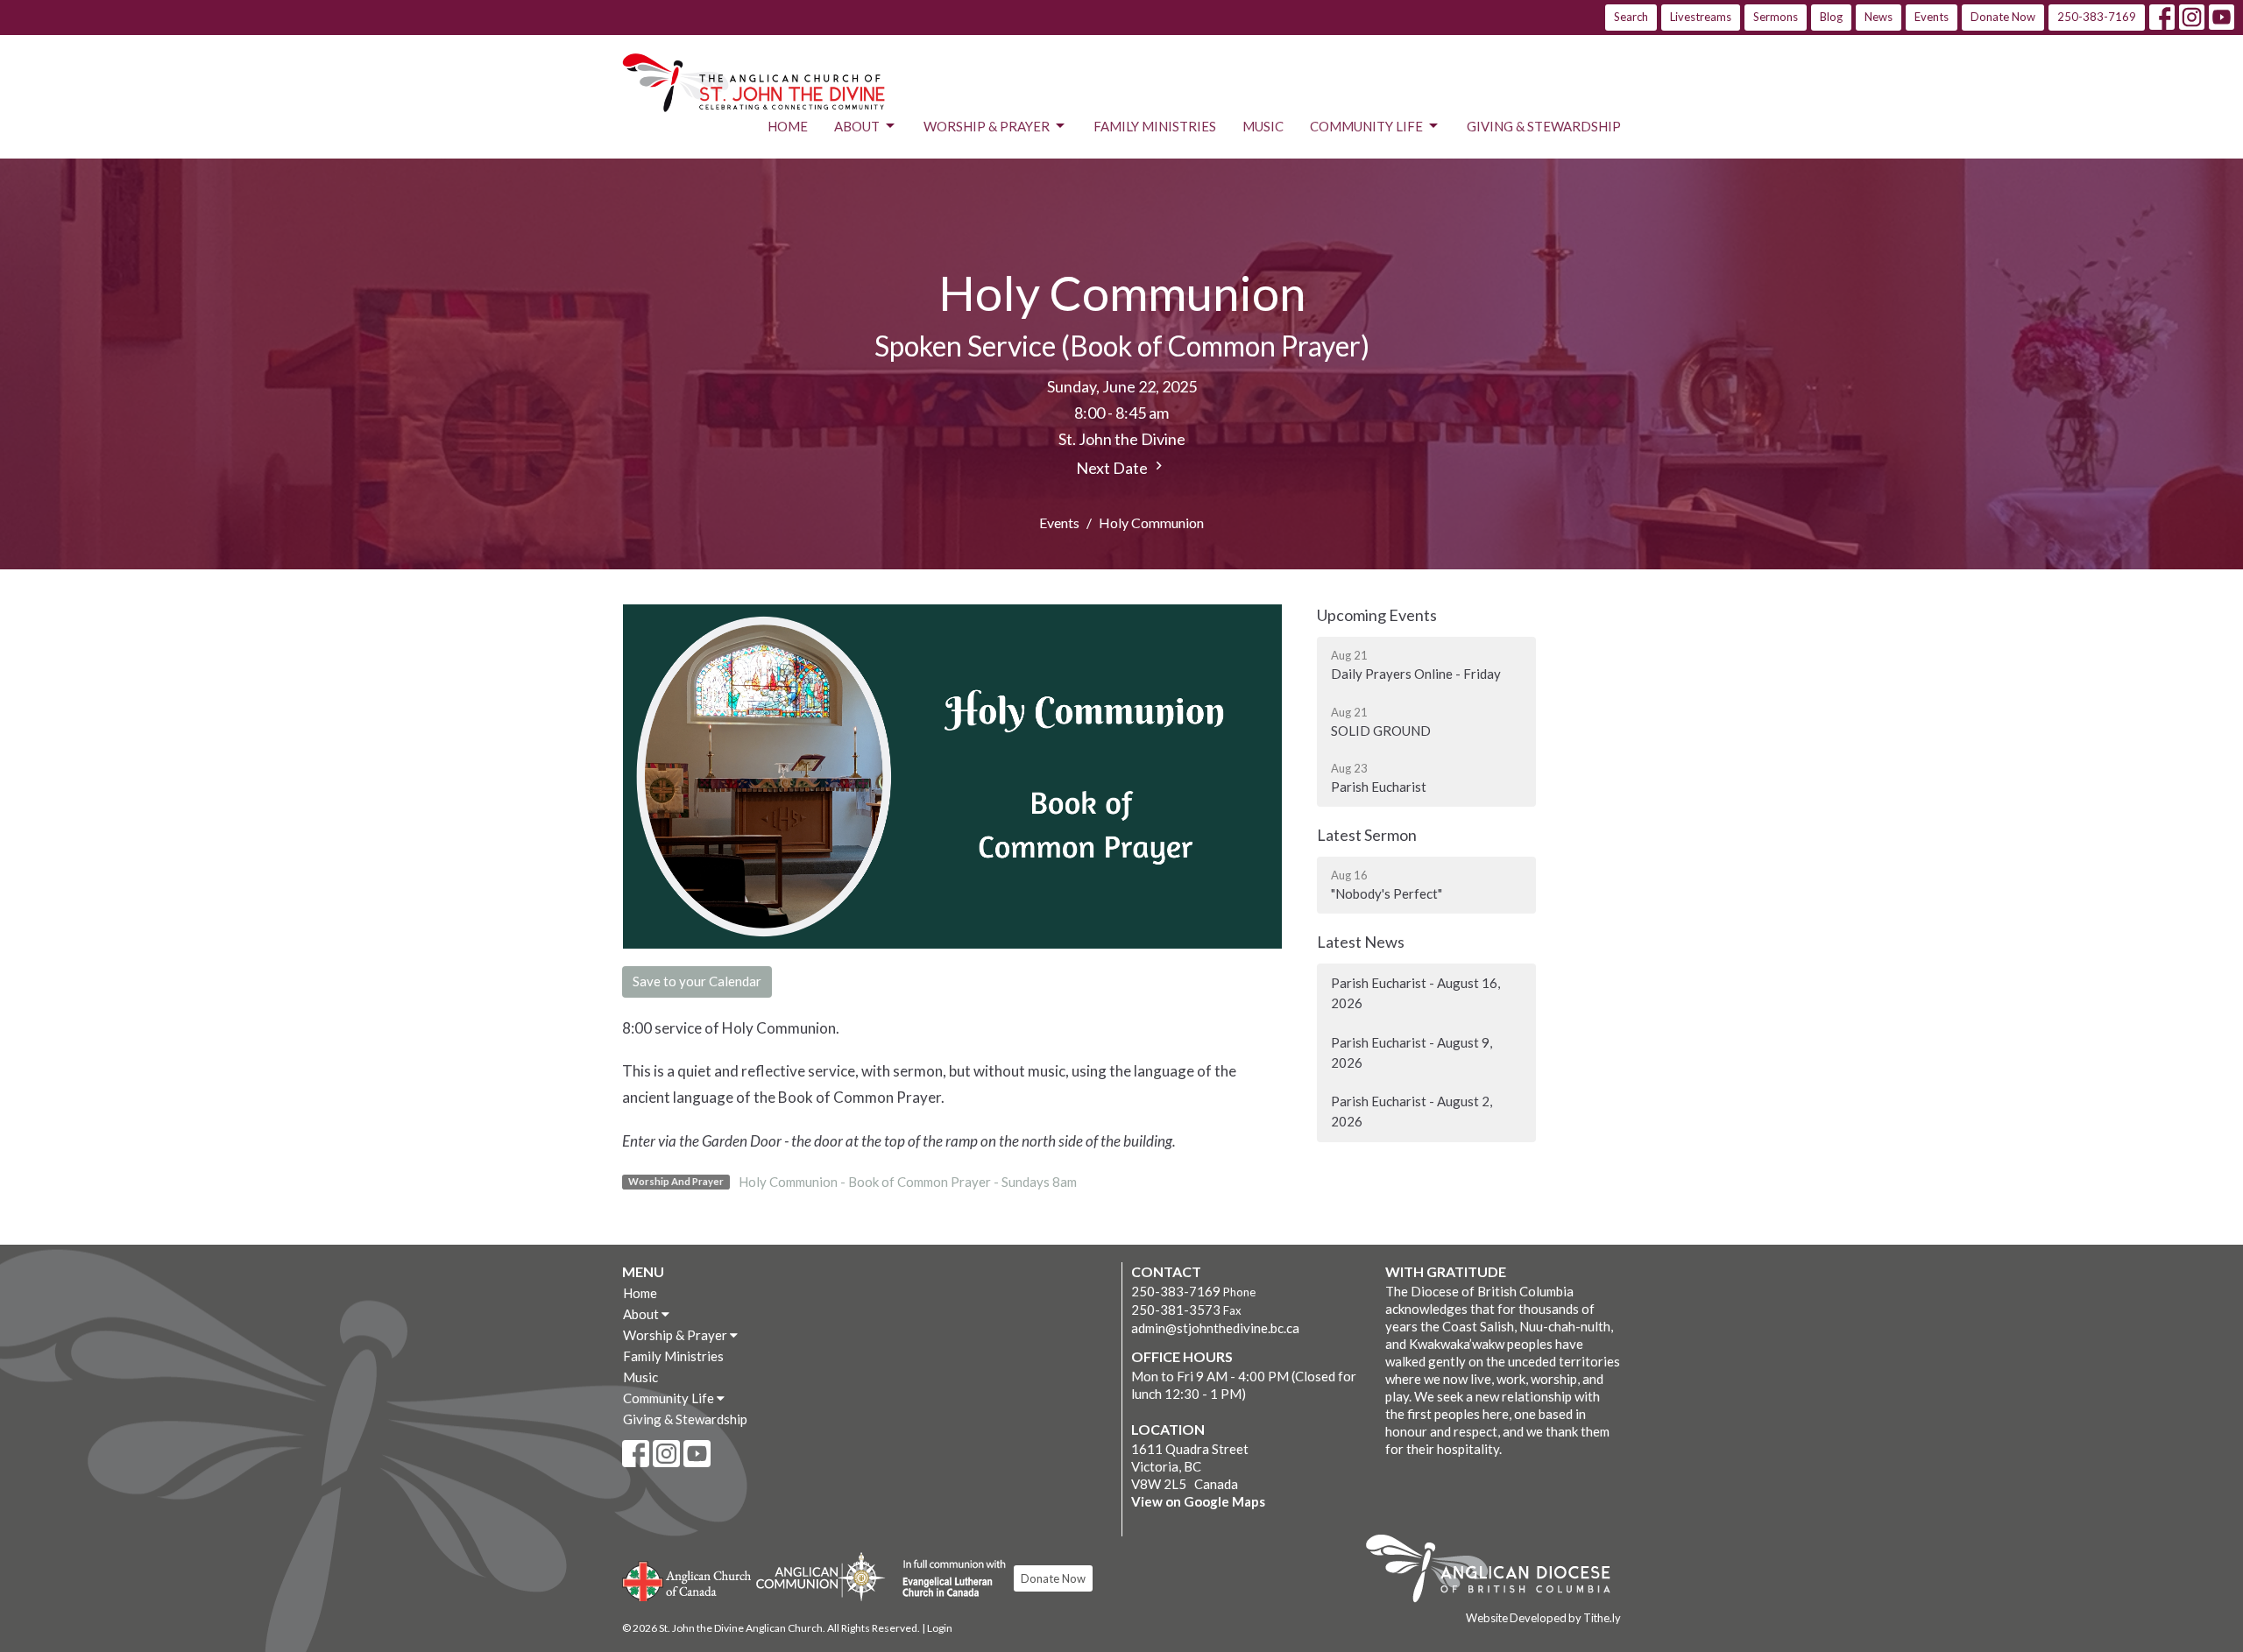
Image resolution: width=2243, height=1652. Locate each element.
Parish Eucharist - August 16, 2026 (1415, 993)
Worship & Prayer (987, 126)
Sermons (1776, 17)
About (857, 126)
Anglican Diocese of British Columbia (1497, 1571)
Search (1631, 17)
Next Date (1113, 468)
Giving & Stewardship (1544, 126)
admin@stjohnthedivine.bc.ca (1215, 1328)
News (1879, 17)
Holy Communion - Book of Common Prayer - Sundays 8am (908, 1182)
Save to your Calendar (697, 981)
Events (1932, 17)
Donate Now (2003, 17)
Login (940, 1628)
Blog (1831, 17)
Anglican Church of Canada (687, 1579)
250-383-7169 (2097, 17)
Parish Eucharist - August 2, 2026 (1412, 1111)
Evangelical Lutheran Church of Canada (948, 1579)
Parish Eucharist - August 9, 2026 (1412, 1052)
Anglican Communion (821, 1576)
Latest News (1361, 942)
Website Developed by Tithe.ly (1543, 1618)
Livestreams (1701, 17)
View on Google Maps (1198, 1501)
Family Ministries (1155, 126)
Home (788, 126)
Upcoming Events (1377, 615)
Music (1263, 126)
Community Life (1366, 126)
